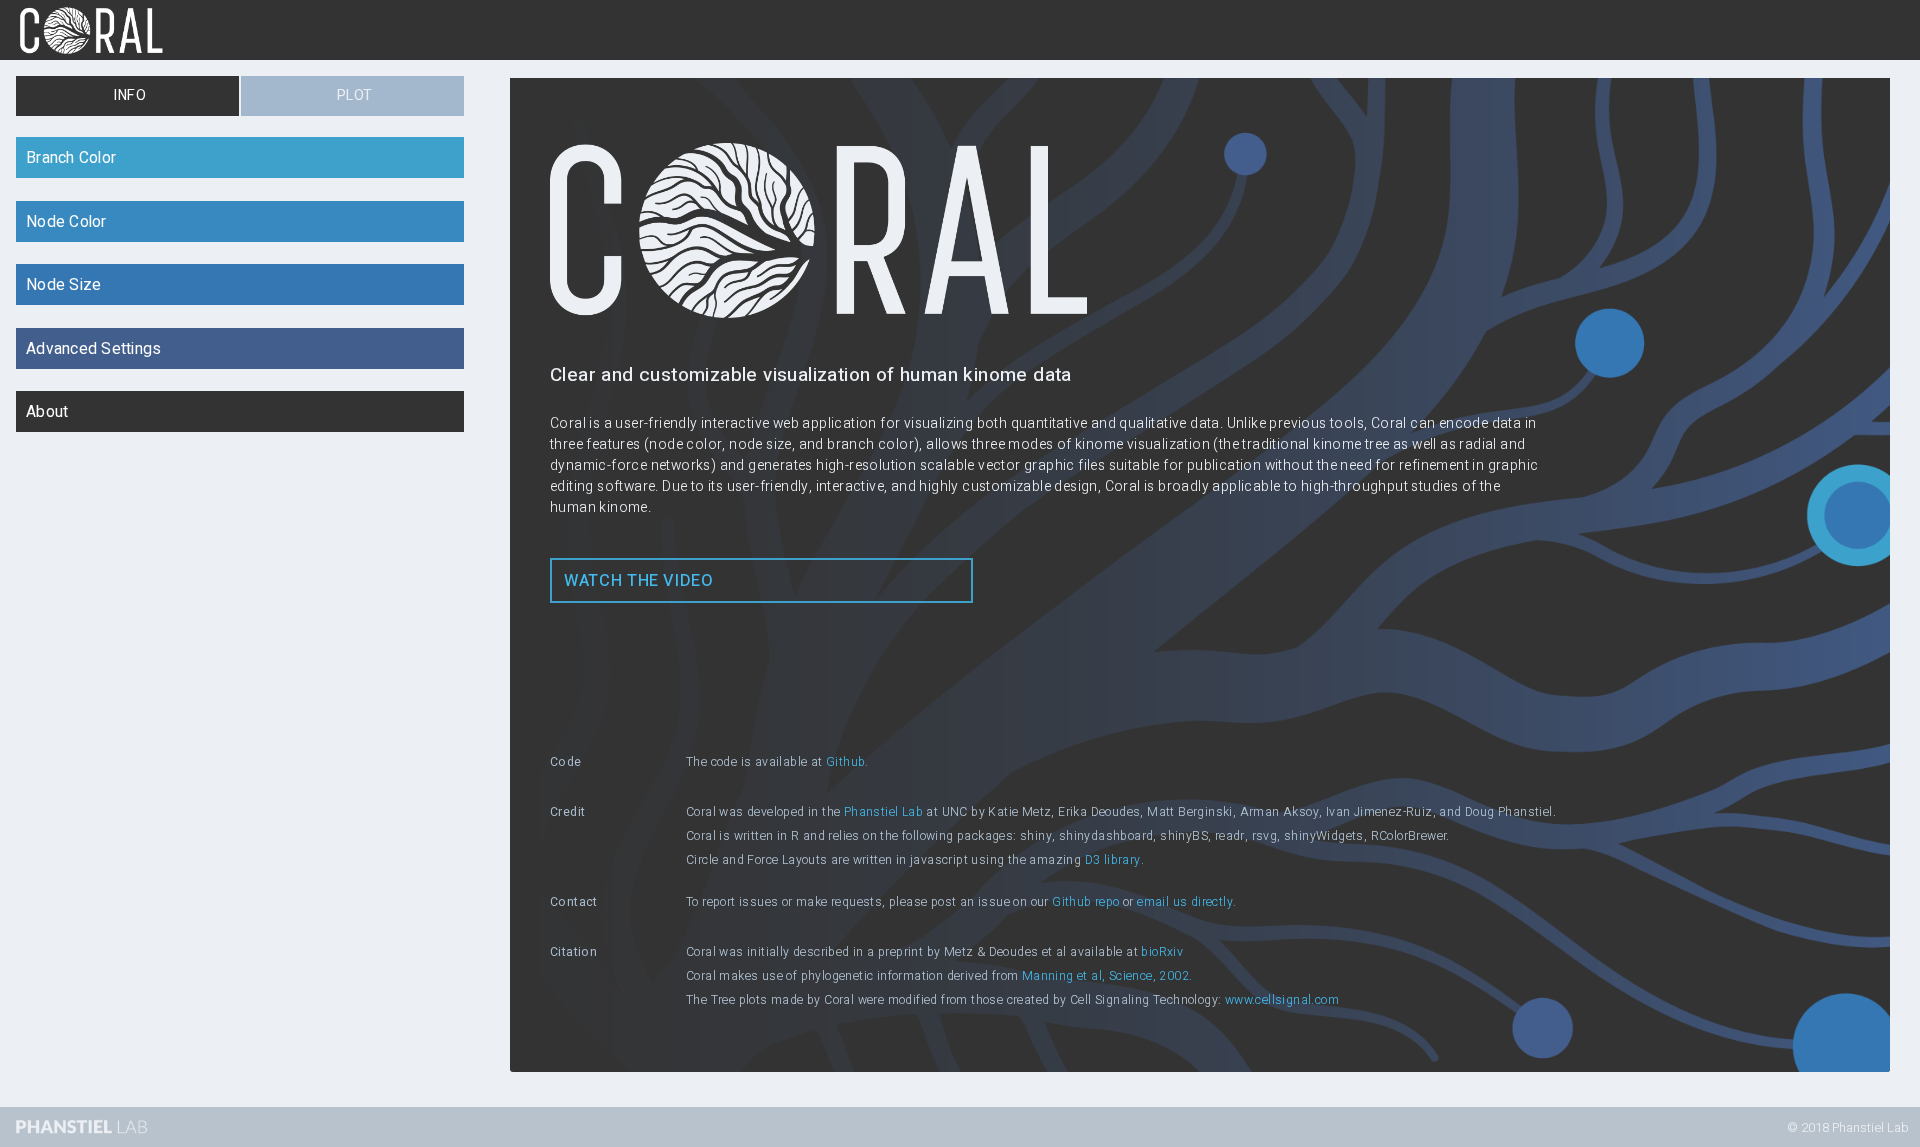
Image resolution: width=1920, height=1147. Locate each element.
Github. (847, 762)
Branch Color (71, 158)
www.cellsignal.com (1282, 1000)
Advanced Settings (93, 349)
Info (129, 95)
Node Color (66, 222)
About (47, 412)
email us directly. (1186, 902)
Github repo (1085, 902)
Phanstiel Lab (883, 812)
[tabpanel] (960, 603)
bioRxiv (1162, 952)
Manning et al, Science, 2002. (1107, 976)
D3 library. (1114, 860)
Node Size (63, 285)
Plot (355, 95)
